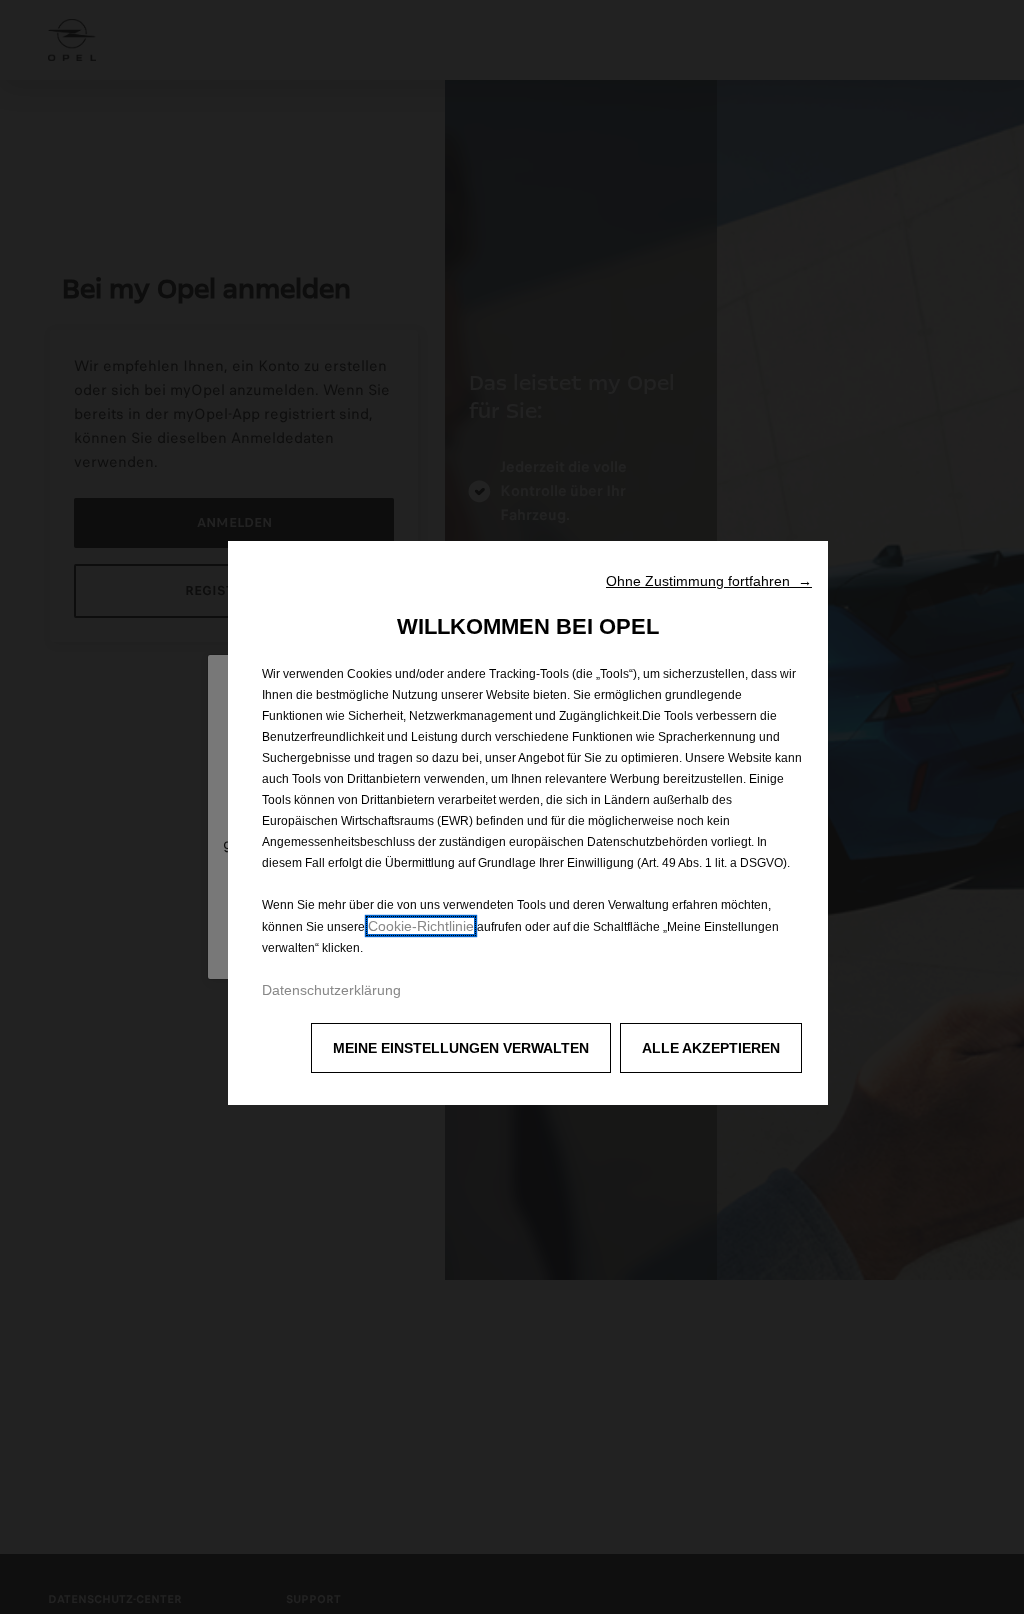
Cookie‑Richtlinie (421, 926)
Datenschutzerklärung (331, 990)
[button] (709, 581)
